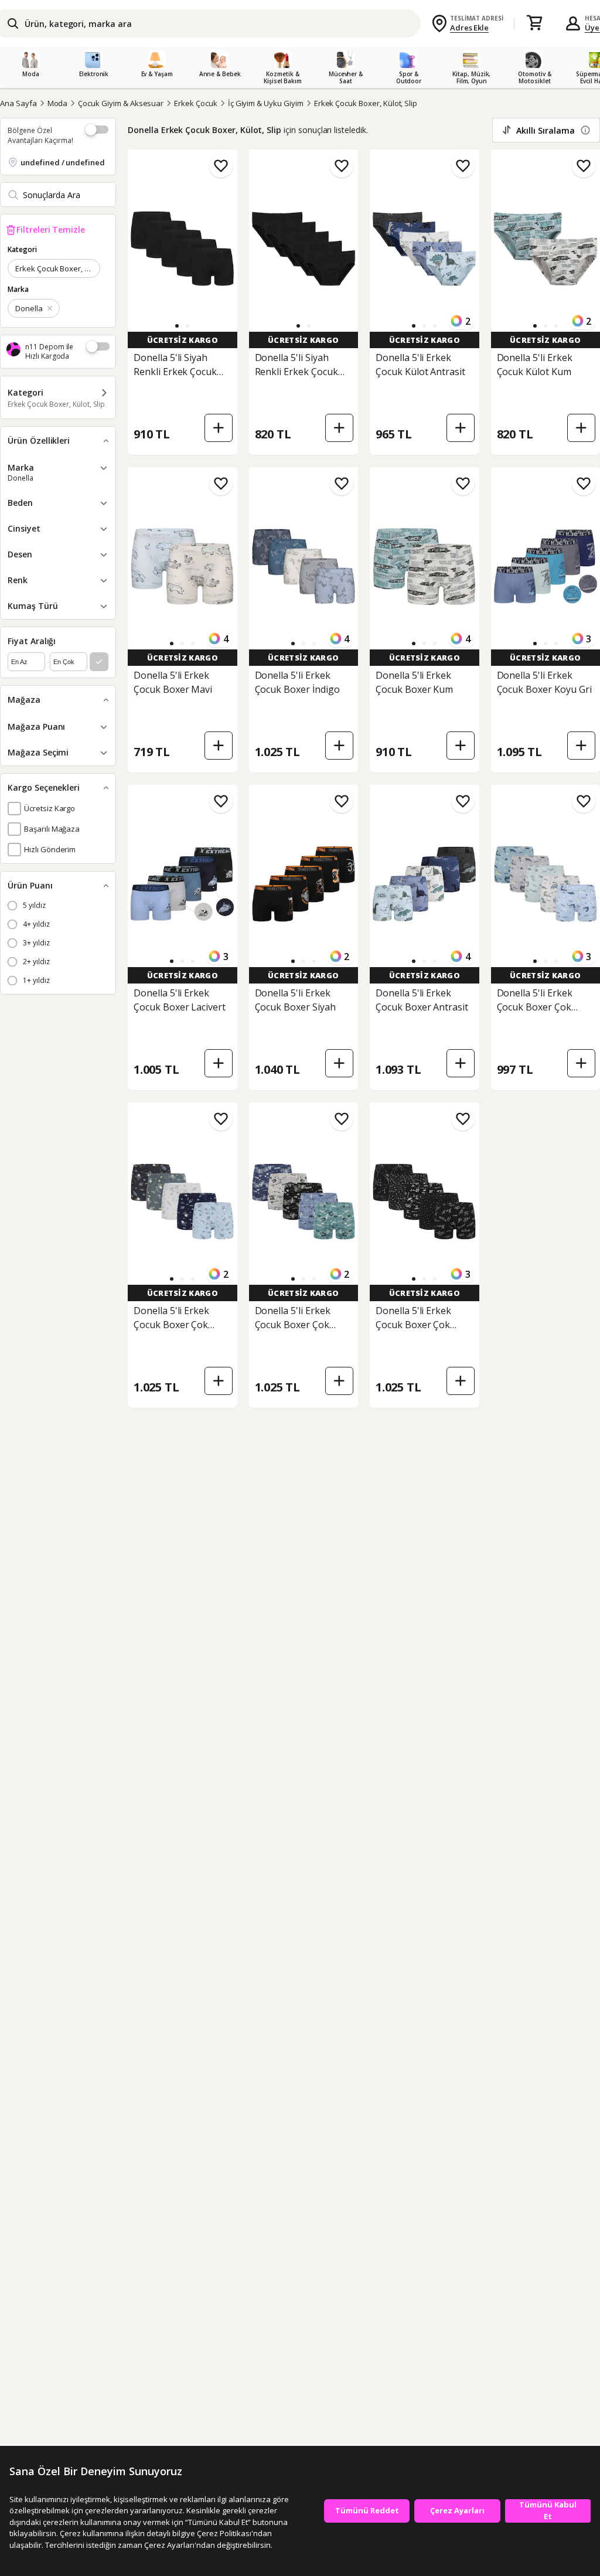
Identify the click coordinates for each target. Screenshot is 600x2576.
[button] (177, 326)
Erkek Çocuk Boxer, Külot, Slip (366, 103)
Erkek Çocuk (195, 103)
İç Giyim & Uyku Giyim (266, 103)
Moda (58, 103)
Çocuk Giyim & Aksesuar (121, 103)
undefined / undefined (63, 162)
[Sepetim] (534, 23)
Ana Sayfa (18, 103)
